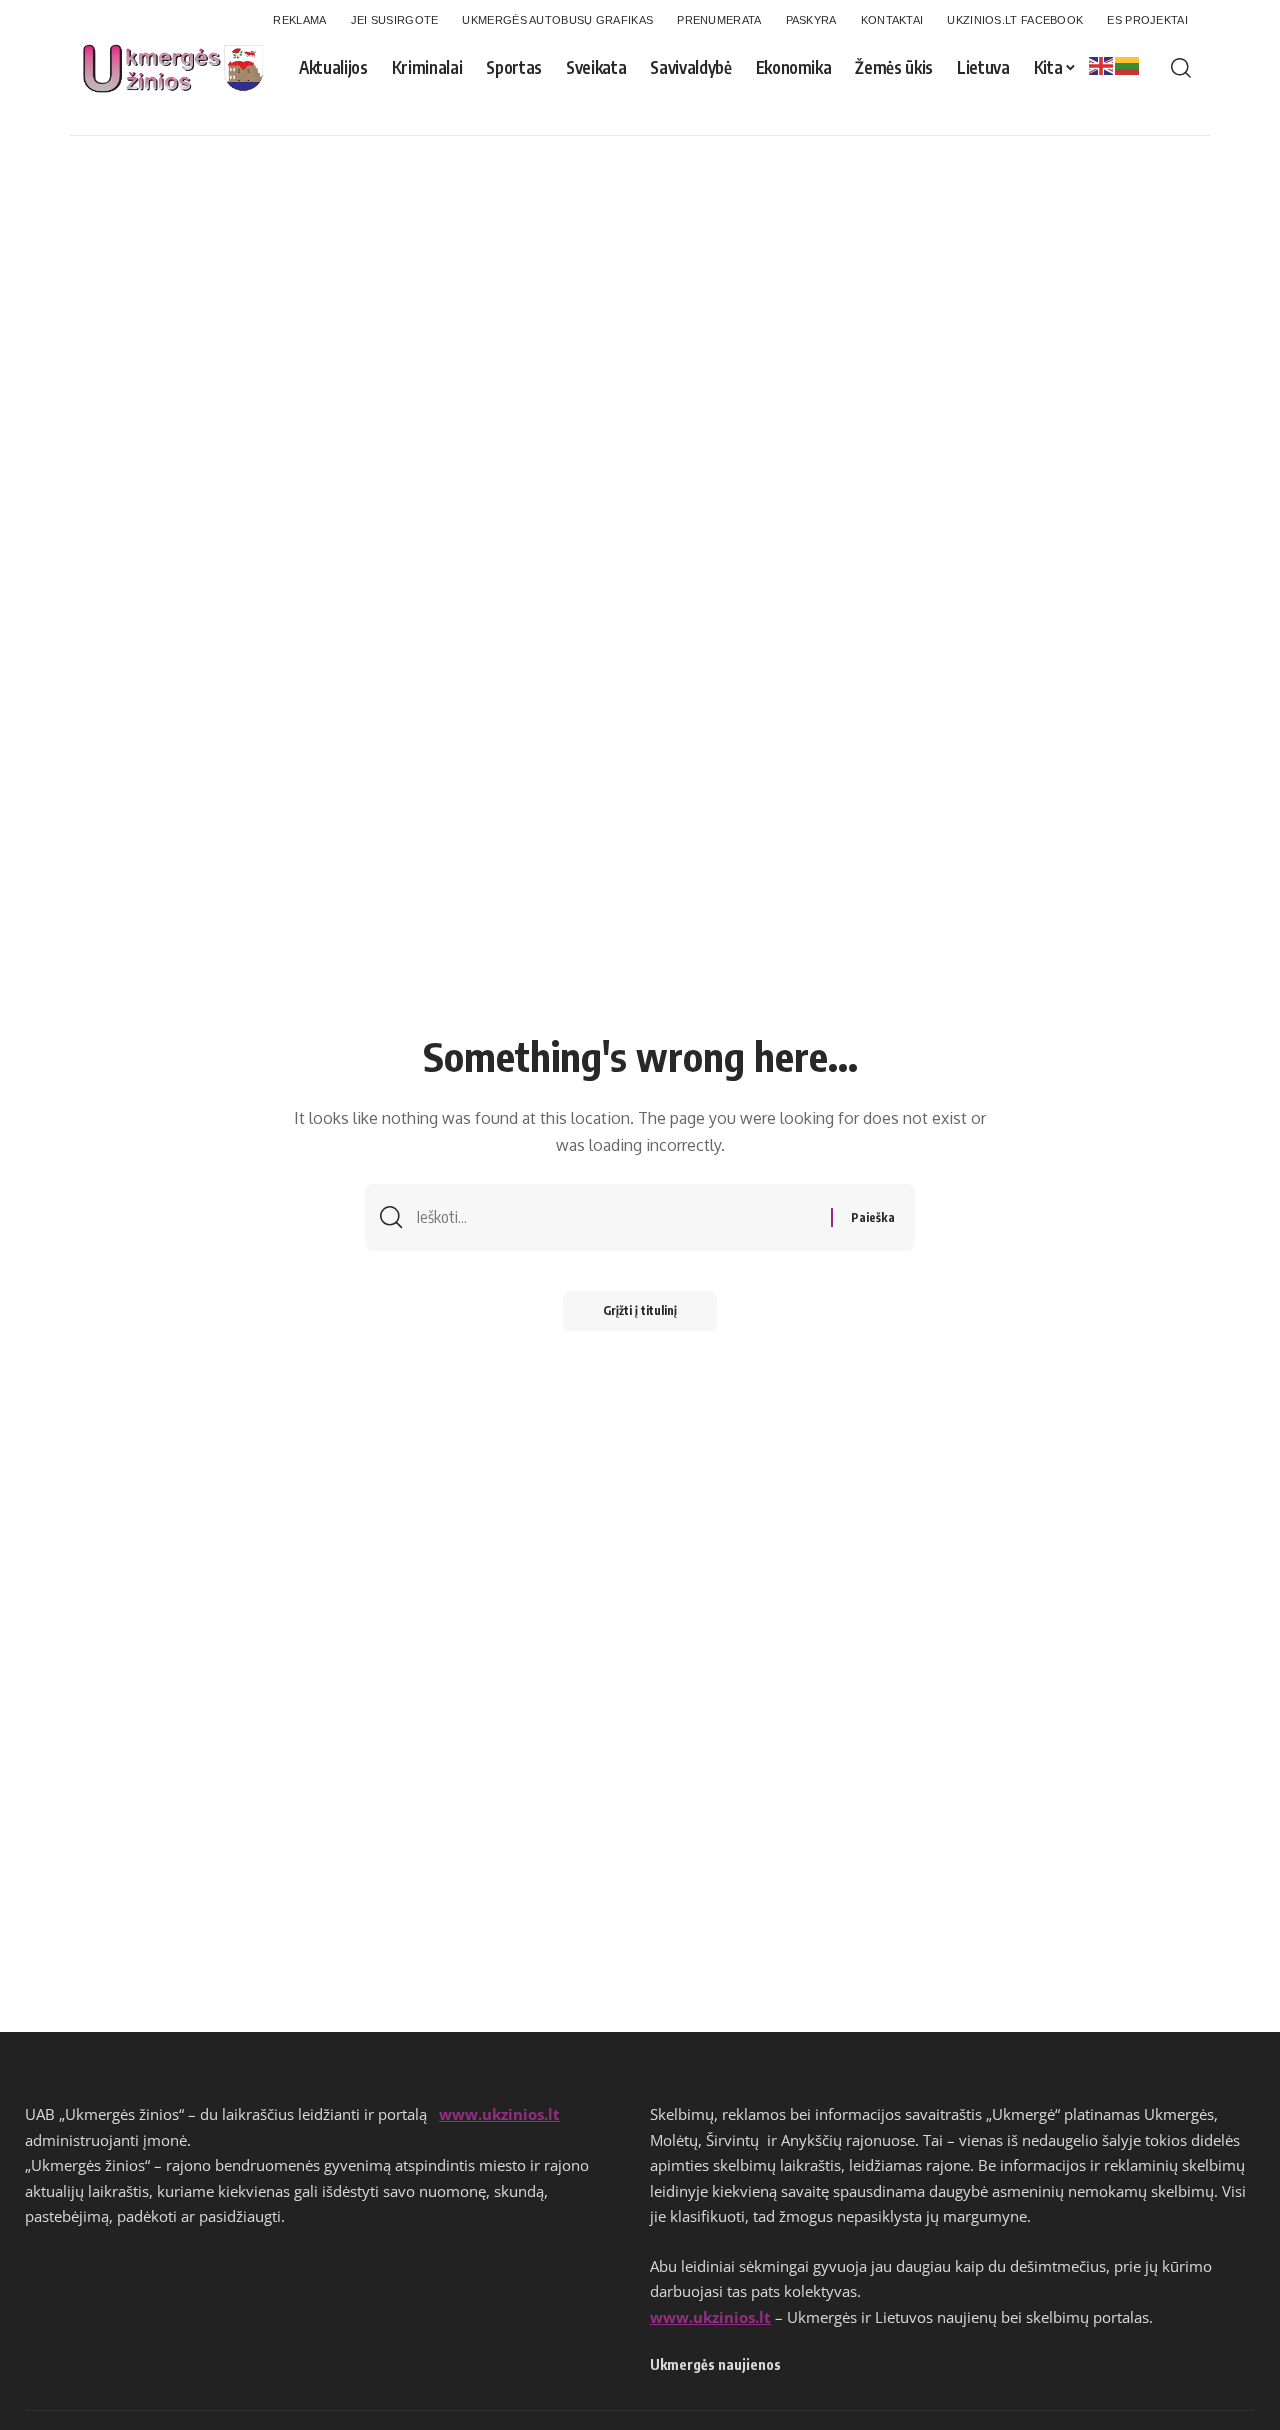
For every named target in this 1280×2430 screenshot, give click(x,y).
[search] (1181, 68)
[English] (1102, 65)
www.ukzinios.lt (499, 2114)
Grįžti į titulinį (640, 1310)
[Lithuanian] (1128, 65)
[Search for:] (616, 1217)
